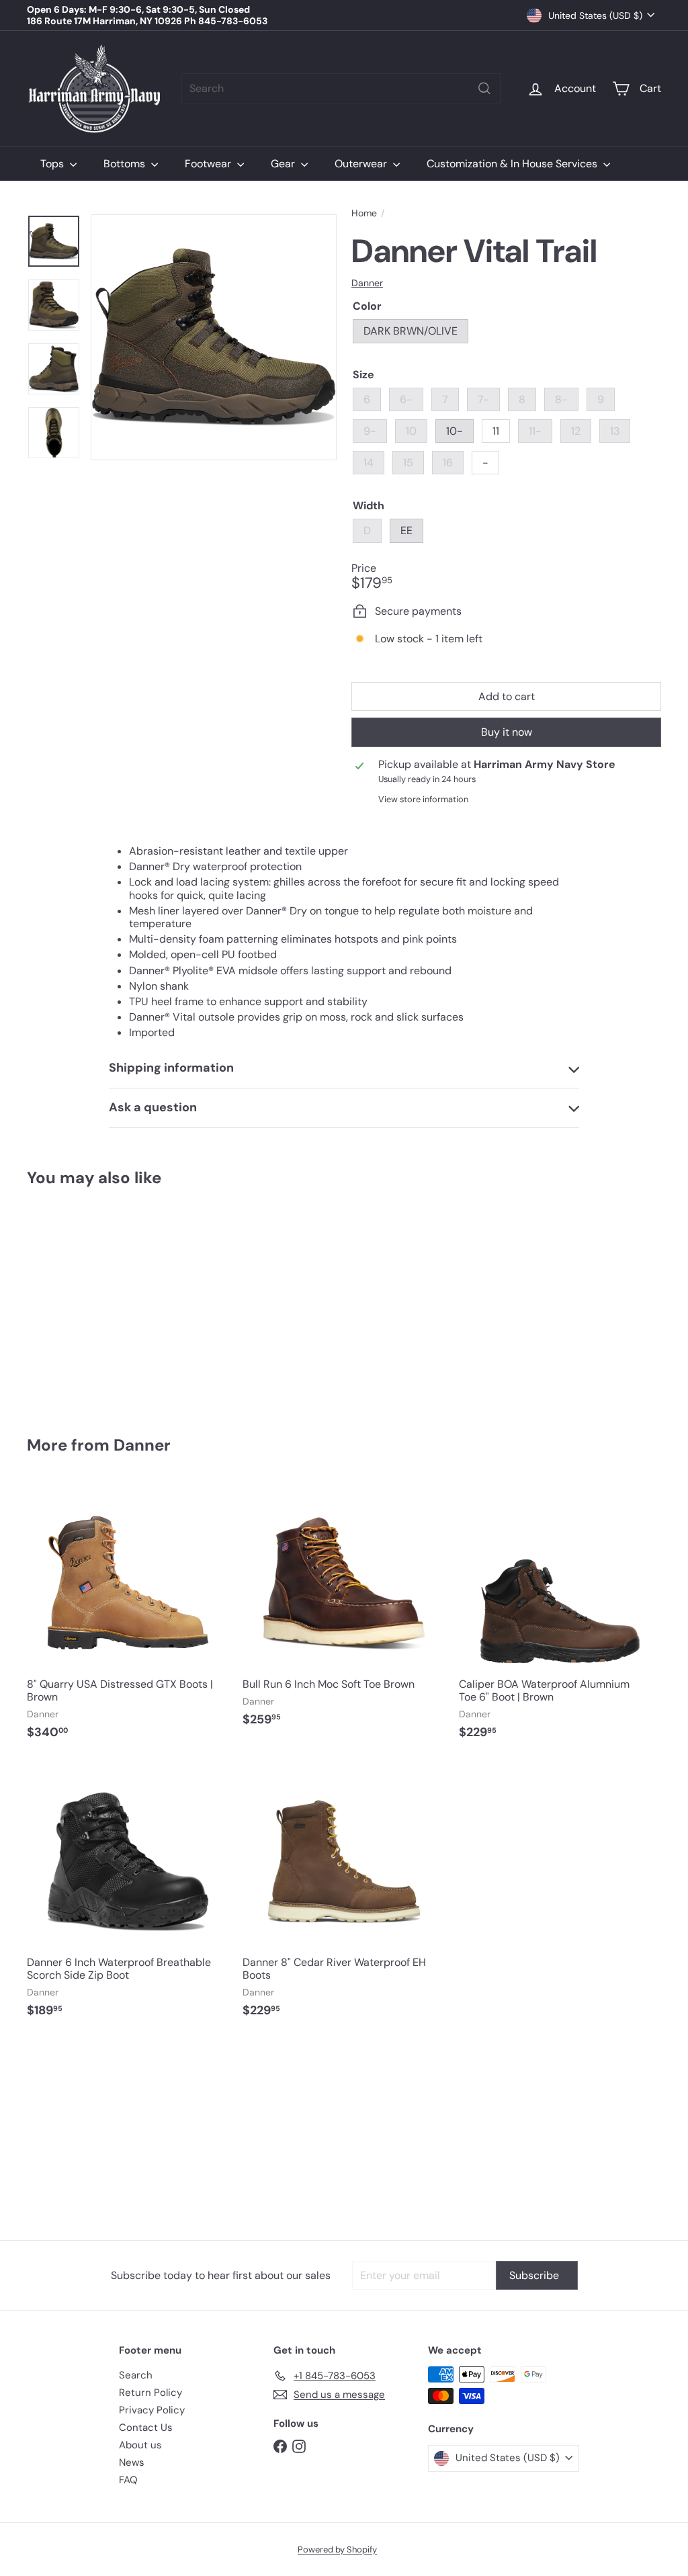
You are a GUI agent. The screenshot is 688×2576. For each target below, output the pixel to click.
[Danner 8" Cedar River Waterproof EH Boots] (344, 1896)
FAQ (128, 2480)
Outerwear (362, 164)
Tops (53, 164)
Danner (142, 1445)
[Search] (484, 88)
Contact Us (146, 2428)
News (132, 2462)
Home (364, 213)
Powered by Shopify (337, 2549)
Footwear (209, 164)
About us (140, 2445)
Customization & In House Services (513, 164)
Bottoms (126, 164)
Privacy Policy (152, 2410)
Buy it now (507, 732)
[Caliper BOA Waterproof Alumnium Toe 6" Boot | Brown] (560, 1618)
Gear (284, 164)
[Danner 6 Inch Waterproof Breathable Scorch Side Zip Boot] (128, 1896)
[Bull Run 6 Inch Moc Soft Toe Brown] (344, 1612)
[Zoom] (214, 337)
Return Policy (150, 2393)
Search (136, 2375)
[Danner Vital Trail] (74, 1301)
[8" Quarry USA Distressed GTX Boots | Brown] (128, 1618)
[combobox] (341, 88)
